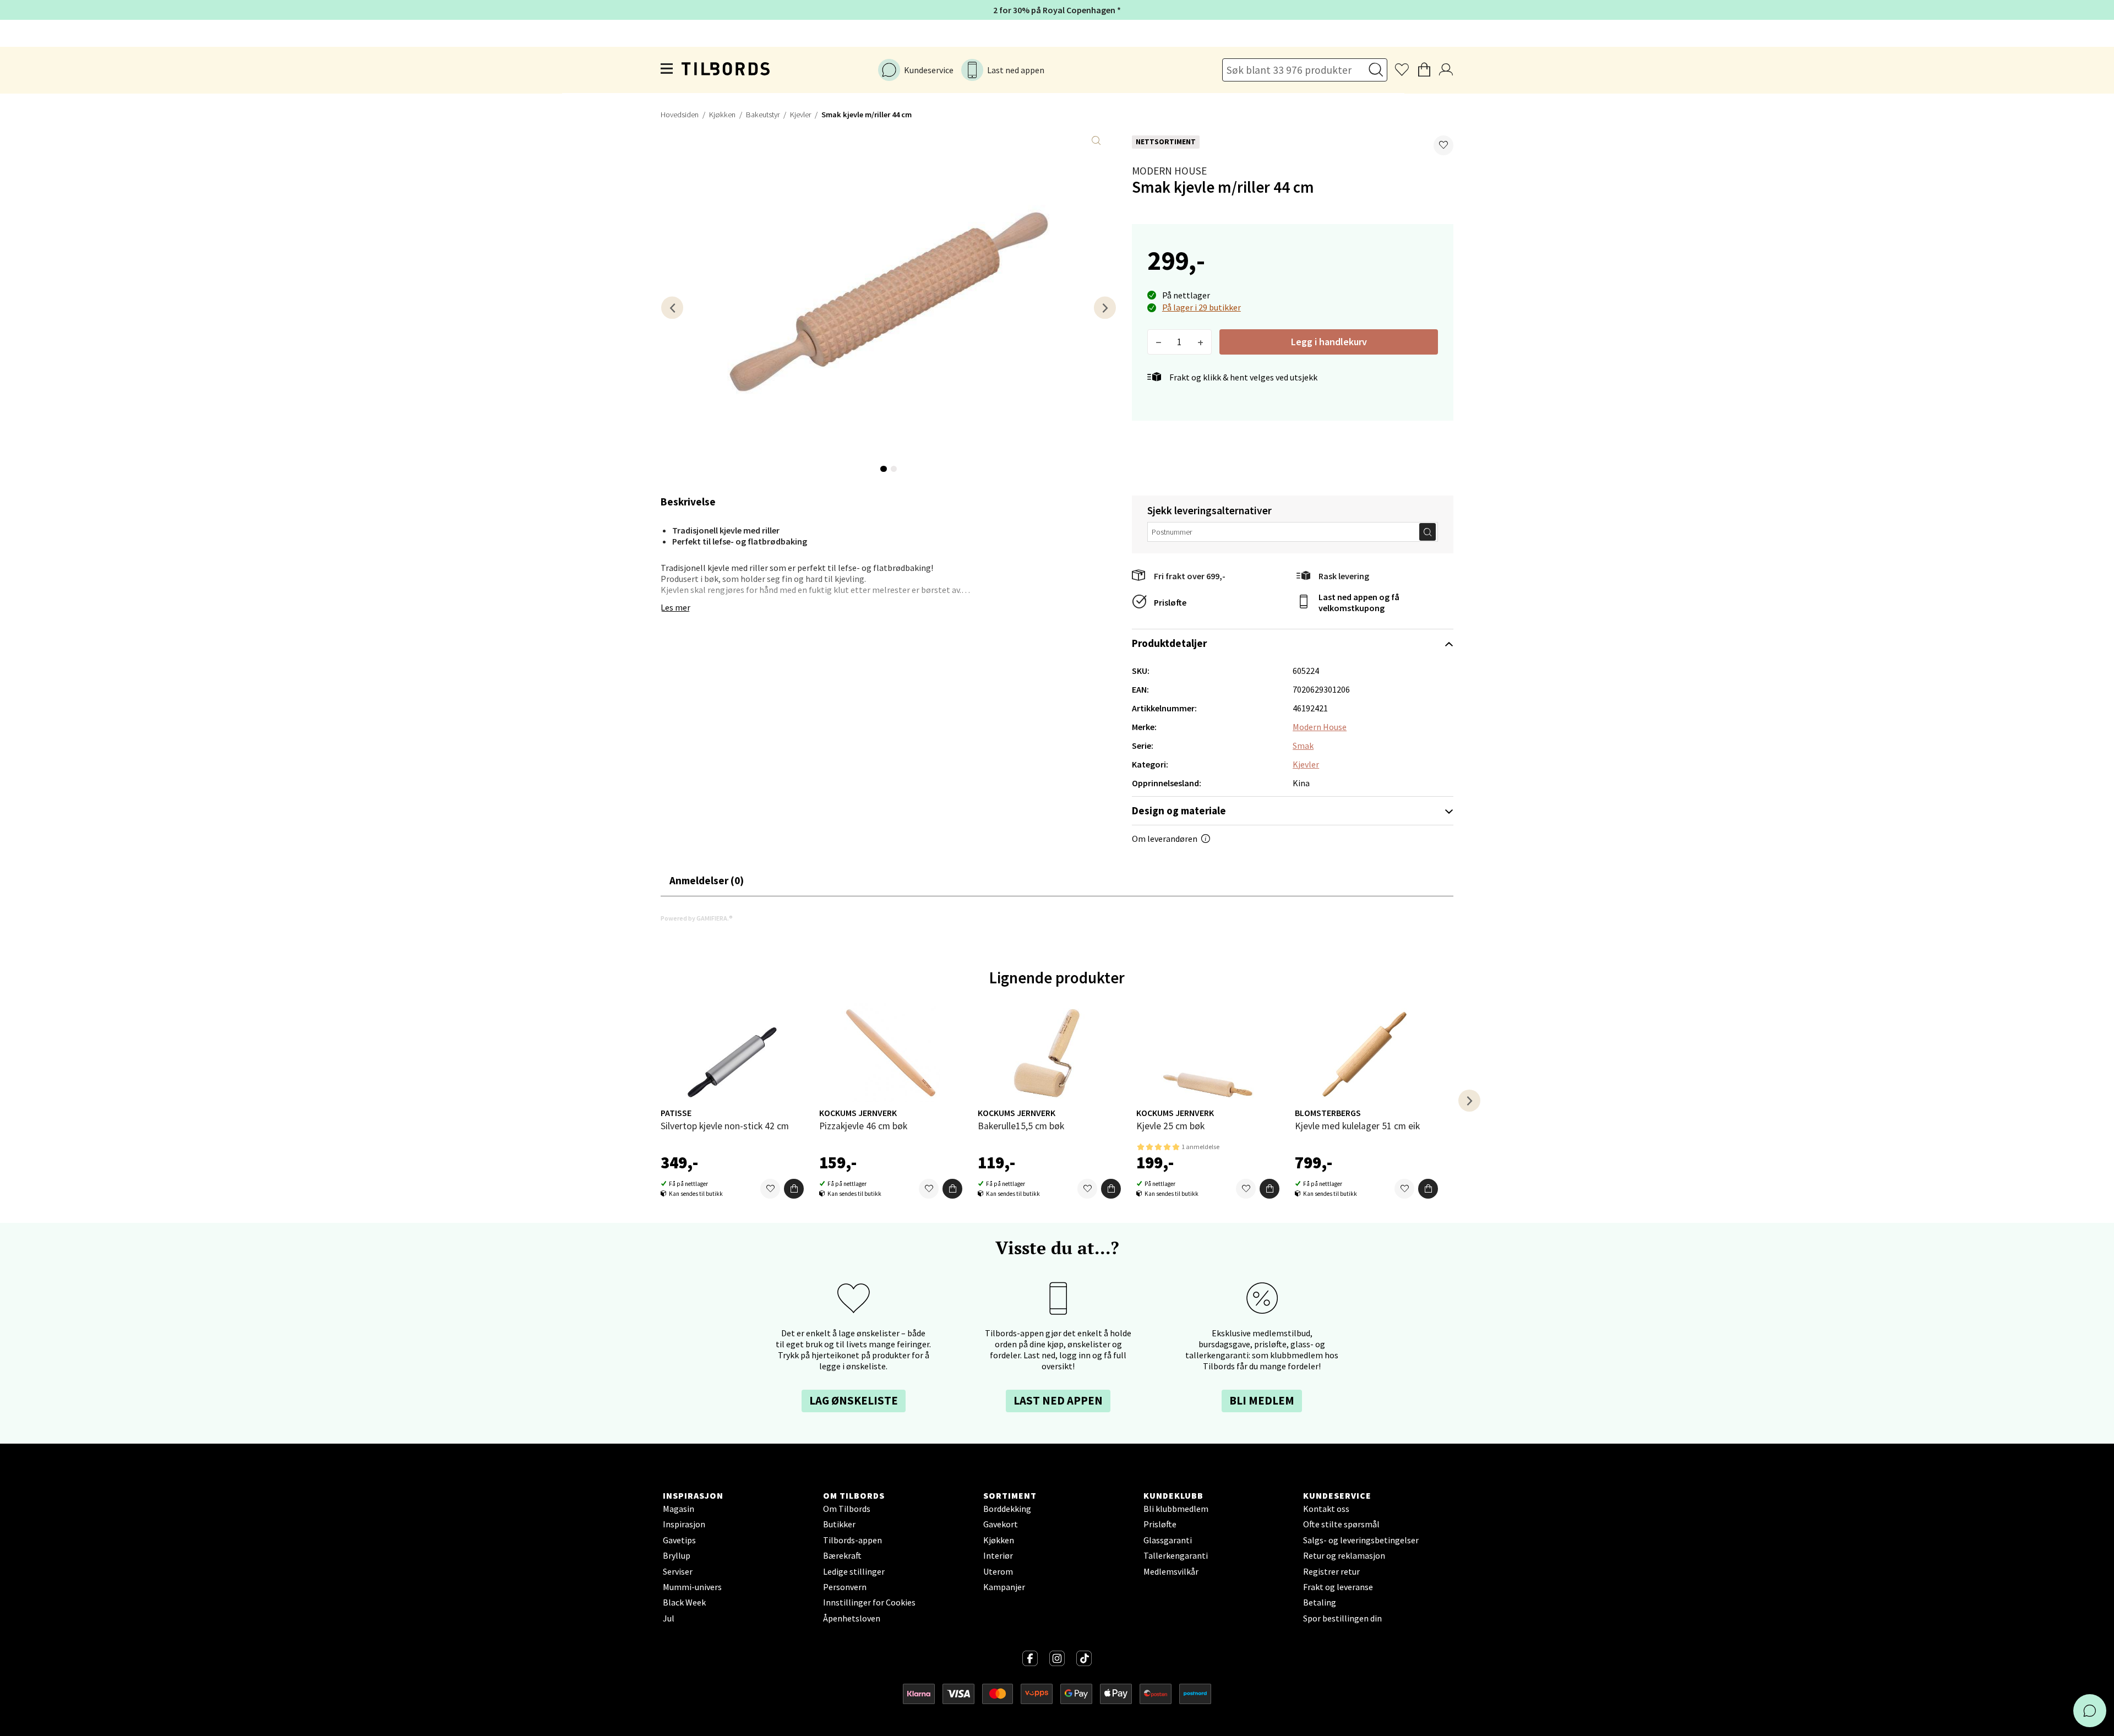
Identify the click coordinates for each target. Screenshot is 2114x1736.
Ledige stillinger (854, 1571)
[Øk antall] (1200, 342)
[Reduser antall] (1159, 342)
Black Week (684, 1602)
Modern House (1169, 171)
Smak (1303, 745)
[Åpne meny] (667, 70)
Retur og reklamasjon (1344, 1555)
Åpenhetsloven (852, 1618)
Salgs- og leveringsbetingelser (1361, 1540)
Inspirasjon (684, 1524)
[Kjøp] (794, 1189)
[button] (1443, 145)
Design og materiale (1179, 810)
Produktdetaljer (1169, 643)
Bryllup (677, 1555)
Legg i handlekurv (1329, 342)
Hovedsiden (680, 115)
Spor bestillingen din (1342, 1618)
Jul (669, 1618)
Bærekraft (842, 1555)
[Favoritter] (770, 1189)
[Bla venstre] (672, 308)
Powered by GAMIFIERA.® (697, 918)
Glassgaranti (1168, 1540)
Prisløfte (1170, 602)
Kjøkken (722, 115)
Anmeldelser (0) (707, 880)
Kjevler (800, 115)
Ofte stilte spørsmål (1341, 1524)
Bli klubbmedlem (1176, 1509)
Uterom (998, 1571)
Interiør (998, 1555)
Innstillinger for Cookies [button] (869, 1602)
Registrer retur (1331, 1571)
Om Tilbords (847, 1509)
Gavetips (679, 1540)
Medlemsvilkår (1171, 1571)
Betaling (1320, 1602)
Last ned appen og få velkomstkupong (1359, 602)
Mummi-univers (692, 1587)
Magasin (679, 1509)
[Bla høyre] (1105, 308)
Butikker (839, 1524)
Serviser (678, 1571)
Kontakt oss (1326, 1509)
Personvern (845, 1587)
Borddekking (1007, 1509)
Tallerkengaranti (1176, 1555)
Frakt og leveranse (1338, 1587)
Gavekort (1001, 1524)
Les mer (675, 607)
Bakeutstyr (763, 115)
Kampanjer (1004, 1587)
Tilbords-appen (852, 1540)
